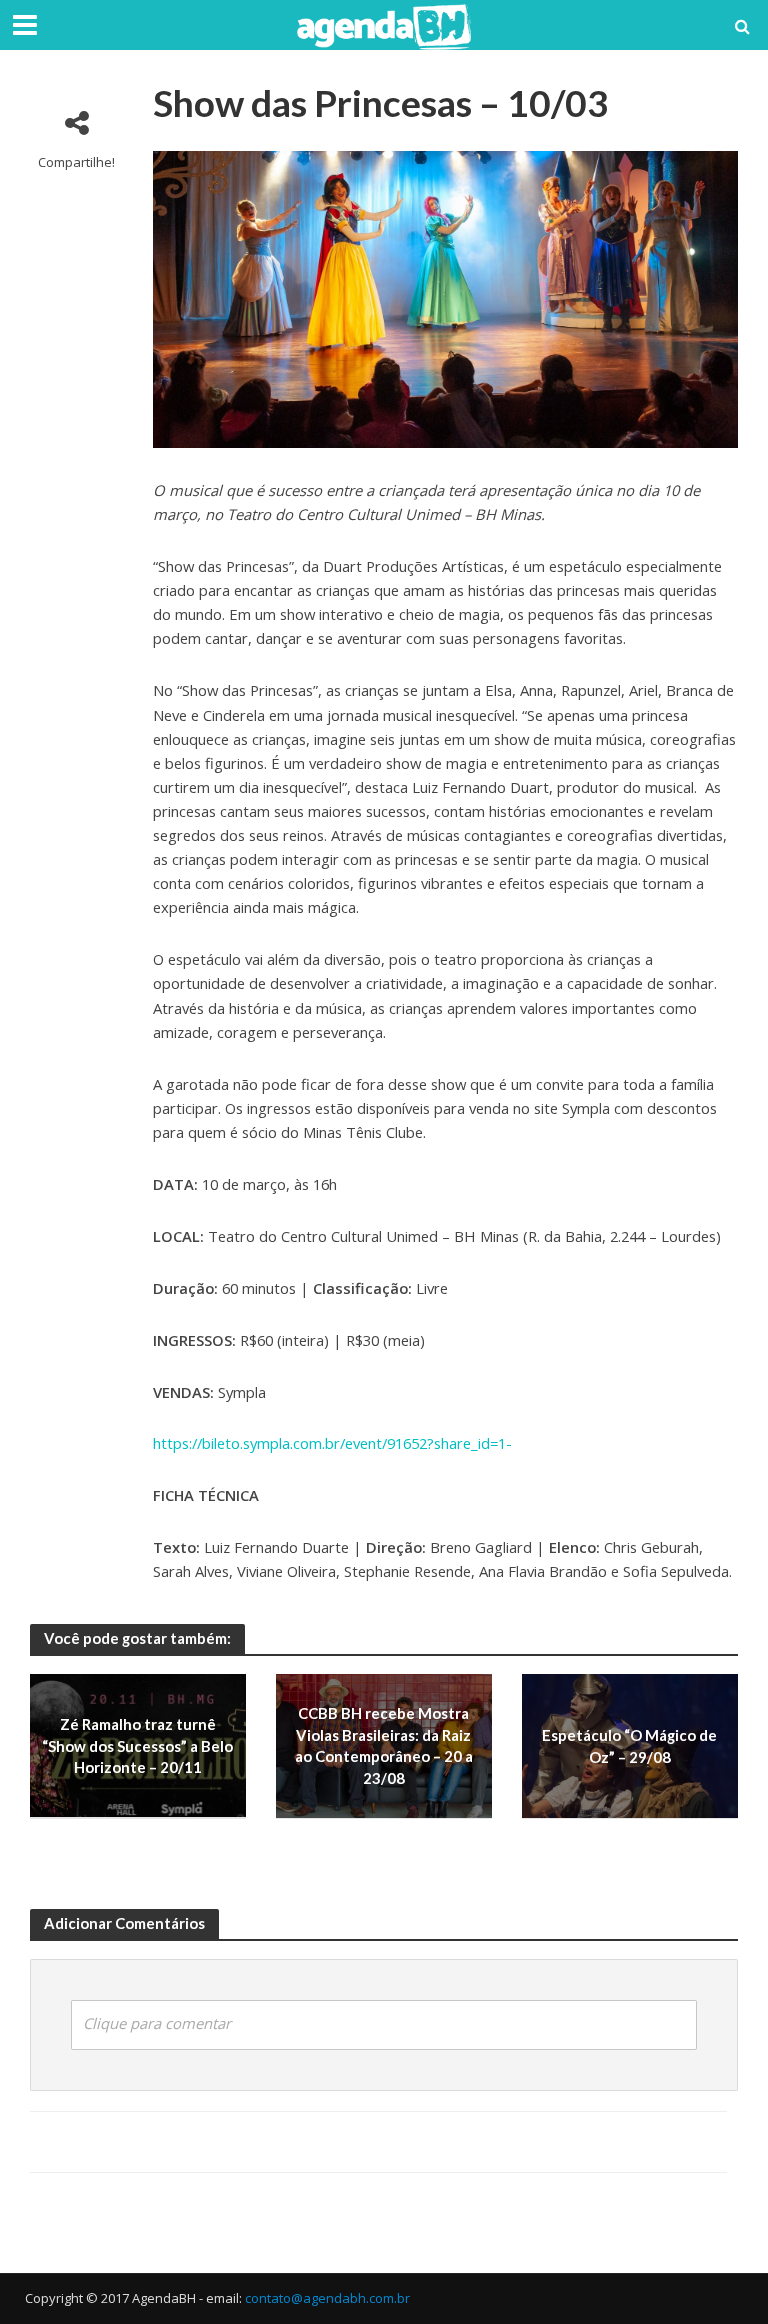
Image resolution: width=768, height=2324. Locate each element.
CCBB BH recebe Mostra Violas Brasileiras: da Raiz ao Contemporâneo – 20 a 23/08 (384, 1746)
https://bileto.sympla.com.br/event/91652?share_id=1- (332, 1443)
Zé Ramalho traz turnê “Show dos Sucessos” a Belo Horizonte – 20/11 (137, 1745)
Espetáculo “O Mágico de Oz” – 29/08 (629, 1745)
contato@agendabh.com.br (327, 2298)
